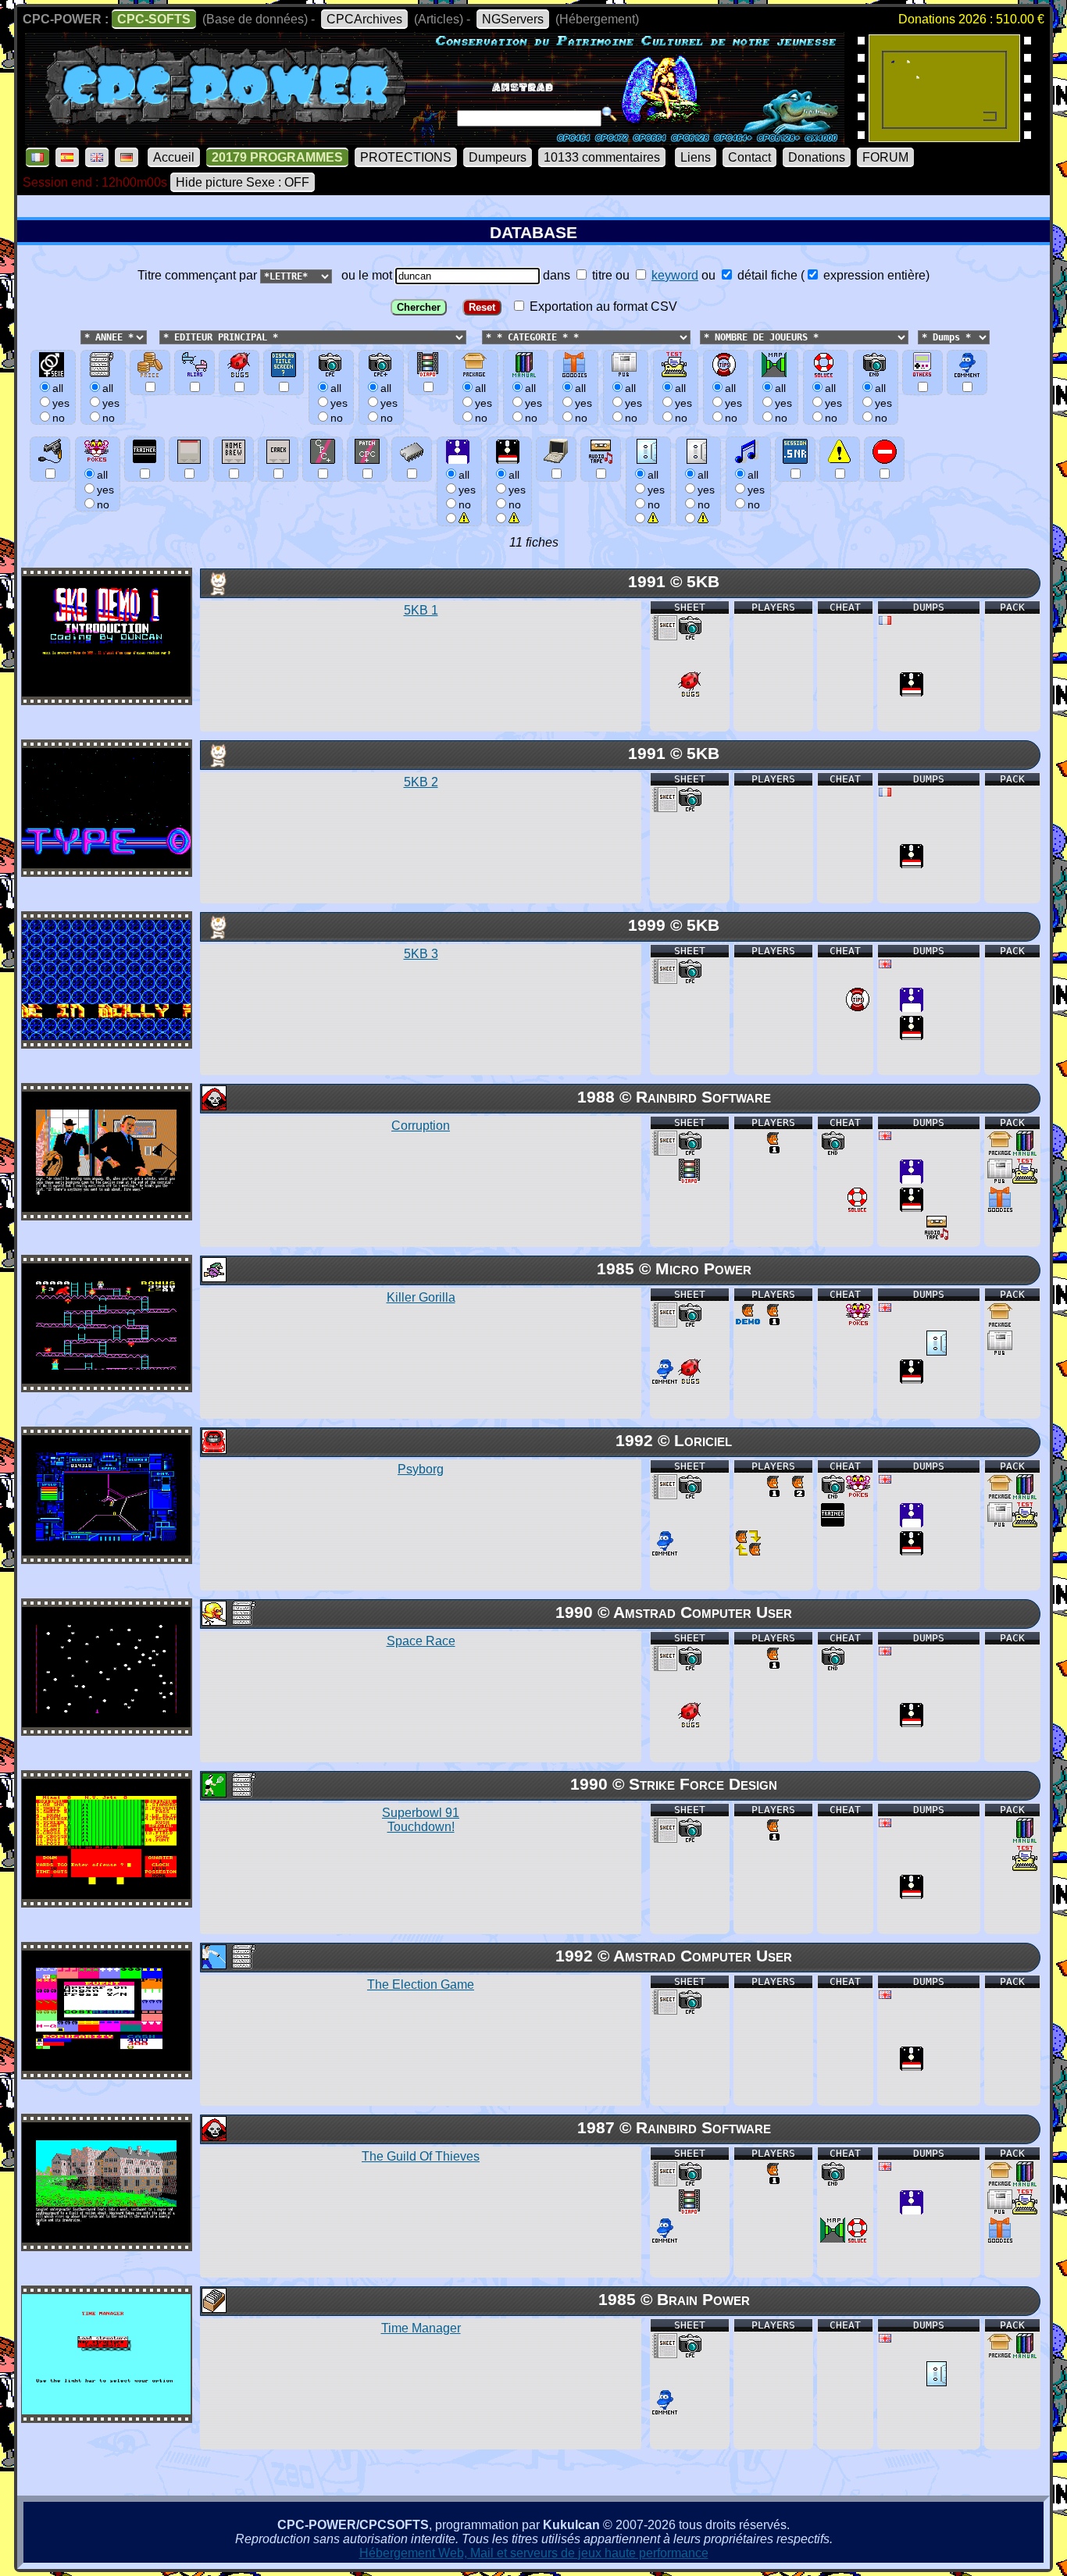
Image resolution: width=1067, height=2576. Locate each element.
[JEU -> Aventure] (213, 1106)
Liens (696, 157)
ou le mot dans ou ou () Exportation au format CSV (632, 291)
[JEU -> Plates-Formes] (213, 1278)
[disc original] (912, 1008)
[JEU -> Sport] (213, 1793)
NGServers (513, 19)
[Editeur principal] (158, 336)
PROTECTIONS (406, 157)
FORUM (885, 157)
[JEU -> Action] (213, 1621)
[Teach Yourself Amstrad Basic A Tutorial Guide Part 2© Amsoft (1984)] (944, 137)
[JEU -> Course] (213, 1450)
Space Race (421, 1641)
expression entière (873, 275)
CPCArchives (364, 19)
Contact (749, 157)
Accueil (174, 157)
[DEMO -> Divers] (213, 591)
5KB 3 (421, 954)
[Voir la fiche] (106, 692)
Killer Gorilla (421, 1297)
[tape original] (937, 1351)
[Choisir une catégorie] (477, 336)
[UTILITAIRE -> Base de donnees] (213, 2309)
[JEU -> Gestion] (213, 1965)
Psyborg (421, 1469)
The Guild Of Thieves (421, 2156)
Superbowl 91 (421, 1820)
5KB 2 (421, 782)
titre (601, 275)
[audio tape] (937, 1236)
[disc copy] (912, 692)
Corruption (421, 1126)
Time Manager (421, 2328)
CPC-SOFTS (154, 19)
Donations (817, 157)
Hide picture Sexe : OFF (243, 182)
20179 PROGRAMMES (277, 157)
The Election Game (421, 1985)
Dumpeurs (498, 157)
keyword (675, 275)
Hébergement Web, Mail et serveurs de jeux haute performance (534, 2553)
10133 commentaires (602, 157)
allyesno (467, 490)
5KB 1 (421, 610)
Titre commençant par (199, 275)
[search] (609, 114)
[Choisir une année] (79, 336)
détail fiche (766, 275)
